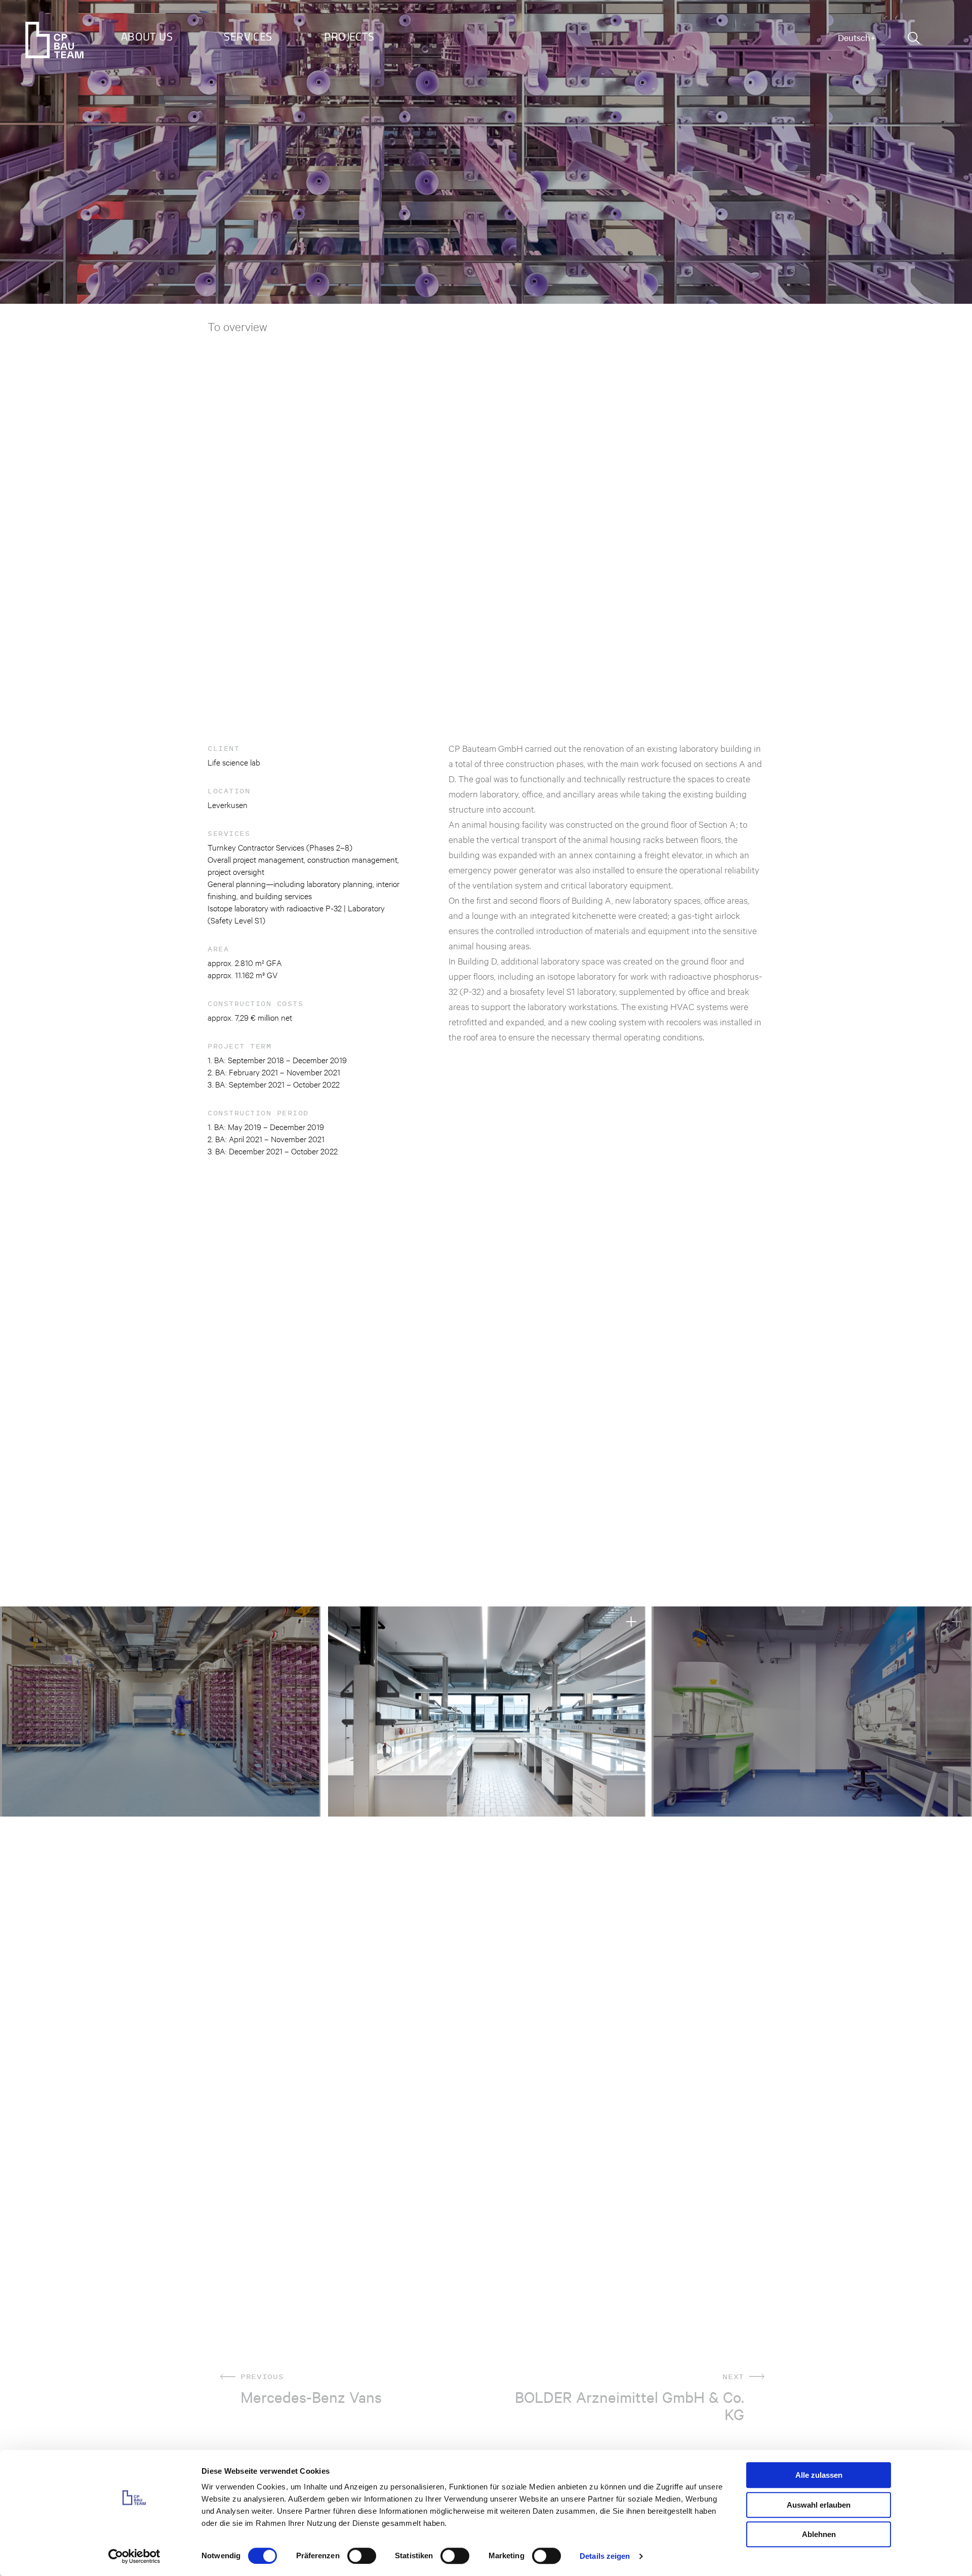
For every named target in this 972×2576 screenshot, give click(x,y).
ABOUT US (147, 36)
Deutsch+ (857, 37)
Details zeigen (605, 2556)
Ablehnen (819, 2534)
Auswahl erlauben (819, 2505)
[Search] (914, 38)
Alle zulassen (819, 2475)
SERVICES (248, 36)
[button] (19, 1712)
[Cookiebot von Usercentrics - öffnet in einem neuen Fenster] (134, 2556)
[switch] (362, 2556)
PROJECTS (349, 36)
